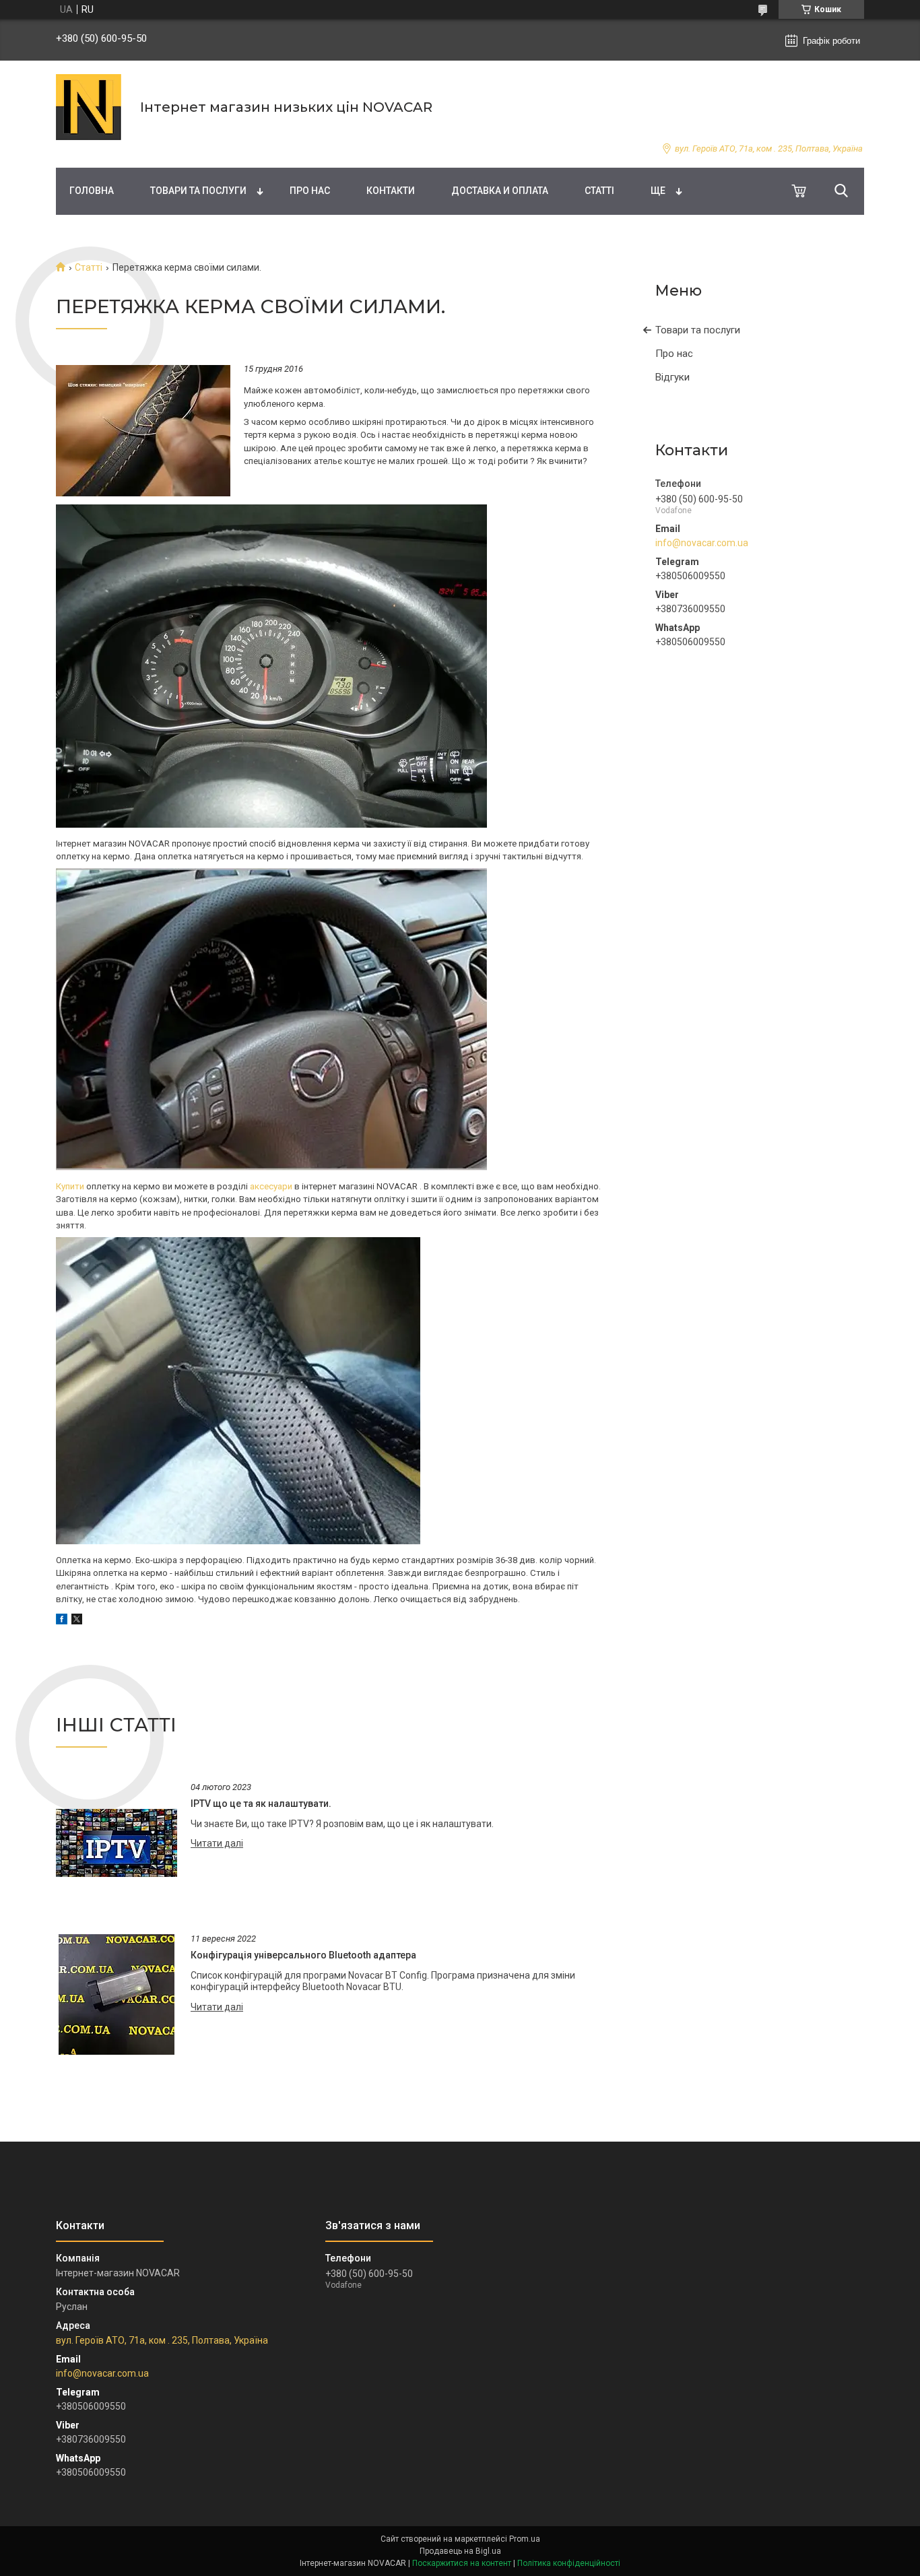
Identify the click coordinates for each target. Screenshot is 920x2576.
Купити (70, 1186)
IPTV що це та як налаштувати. (261, 1804)
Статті (599, 191)
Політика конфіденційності (569, 2563)
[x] (77, 1621)
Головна (92, 191)
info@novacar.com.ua (702, 543)
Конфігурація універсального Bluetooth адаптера (303, 1955)
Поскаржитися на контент (462, 2563)
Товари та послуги (198, 191)
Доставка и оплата (500, 191)
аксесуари (272, 1186)
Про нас (310, 191)
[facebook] (62, 1621)
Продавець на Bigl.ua (460, 2551)
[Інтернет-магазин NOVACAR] (90, 107)
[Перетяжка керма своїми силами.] (143, 430)
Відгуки (672, 377)
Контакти (391, 191)
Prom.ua (525, 2539)
